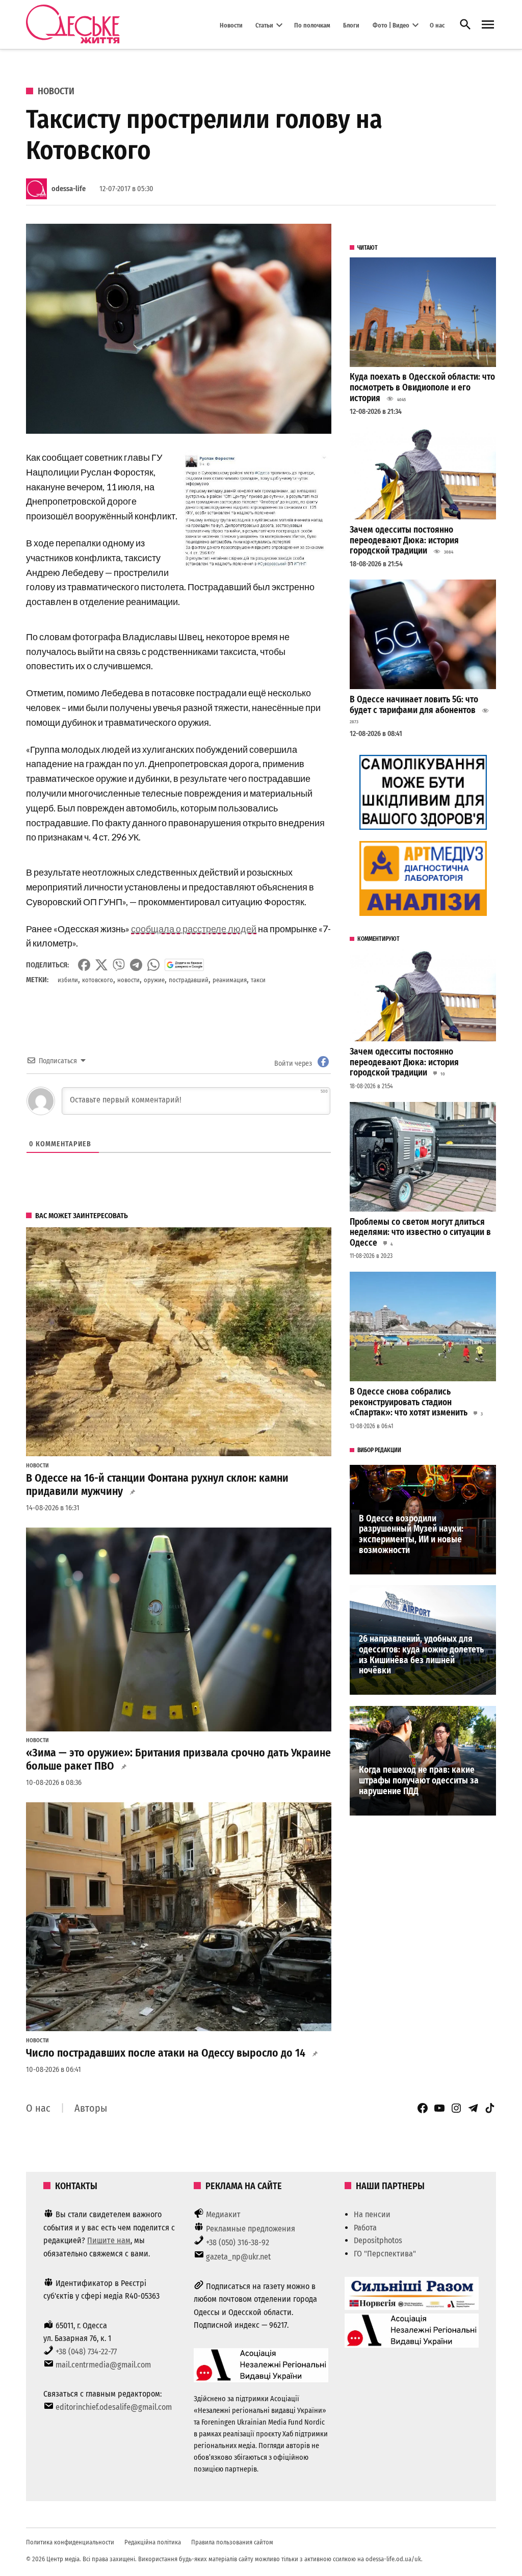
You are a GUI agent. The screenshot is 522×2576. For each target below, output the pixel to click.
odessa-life (69, 189)
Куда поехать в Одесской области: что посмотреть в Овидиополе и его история (422, 387)
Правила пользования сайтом (232, 2542)
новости (128, 980)
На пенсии (372, 2214)
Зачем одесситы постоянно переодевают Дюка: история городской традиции (404, 540)
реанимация (230, 980)
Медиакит (223, 2214)
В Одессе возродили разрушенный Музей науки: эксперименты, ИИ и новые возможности (411, 1534)
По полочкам (312, 25)
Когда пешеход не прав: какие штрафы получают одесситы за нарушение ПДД (419, 1780)
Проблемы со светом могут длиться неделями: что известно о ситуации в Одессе (420, 1232)
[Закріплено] (488, 25)
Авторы (91, 2108)
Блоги (351, 25)
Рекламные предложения (251, 2229)
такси (258, 980)
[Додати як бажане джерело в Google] (184, 965)
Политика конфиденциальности (70, 2542)
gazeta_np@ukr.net (238, 2257)
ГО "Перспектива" (385, 2254)
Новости (231, 25)
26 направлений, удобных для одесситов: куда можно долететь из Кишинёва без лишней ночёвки (421, 1655)
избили (68, 980)
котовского (98, 980)
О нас (437, 25)
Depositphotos (378, 2240)
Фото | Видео (391, 25)
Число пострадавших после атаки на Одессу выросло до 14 (166, 2053)
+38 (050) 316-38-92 (238, 2242)
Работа (365, 2228)
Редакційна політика (153, 2542)
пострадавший (189, 980)
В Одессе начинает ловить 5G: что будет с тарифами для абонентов (414, 705)
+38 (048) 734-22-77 (86, 2351)
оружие (154, 980)
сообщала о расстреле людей (194, 929)
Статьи (264, 25)
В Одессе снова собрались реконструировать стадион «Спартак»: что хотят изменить (409, 1402)
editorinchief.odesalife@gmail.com (114, 2407)
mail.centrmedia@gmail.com (103, 2365)
